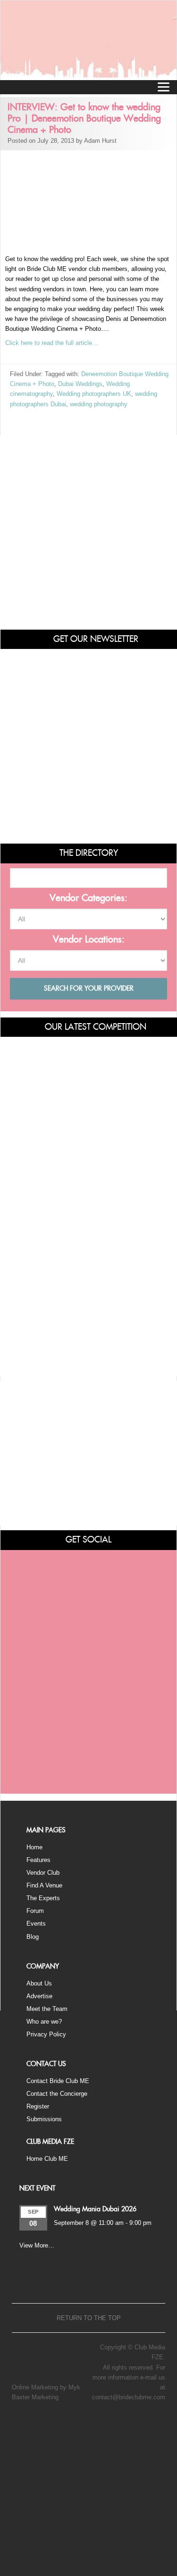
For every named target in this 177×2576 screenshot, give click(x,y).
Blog (33, 1937)
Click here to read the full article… (52, 343)
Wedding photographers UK (94, 394)
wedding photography (99, 404)
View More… (37, 2245)
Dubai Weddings (80, 384)
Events (36, 1924)
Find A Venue (44, 1885)
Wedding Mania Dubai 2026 (95, 2209)
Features (38, 1860)
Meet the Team (47, 2009)
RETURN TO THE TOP (89, 2318)
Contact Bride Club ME (58, 2081)
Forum (35, 1911)
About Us (39, 1983)
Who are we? (44, 2022)
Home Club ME (47, 2159)
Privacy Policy (46, 2034)
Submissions (44, 2119)
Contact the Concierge (57, 2094)
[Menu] (163, 87)
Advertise (39, 1996)
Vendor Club (43, 1873)
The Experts (43, 1898)
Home (34, 1847)
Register (38, 2106)
